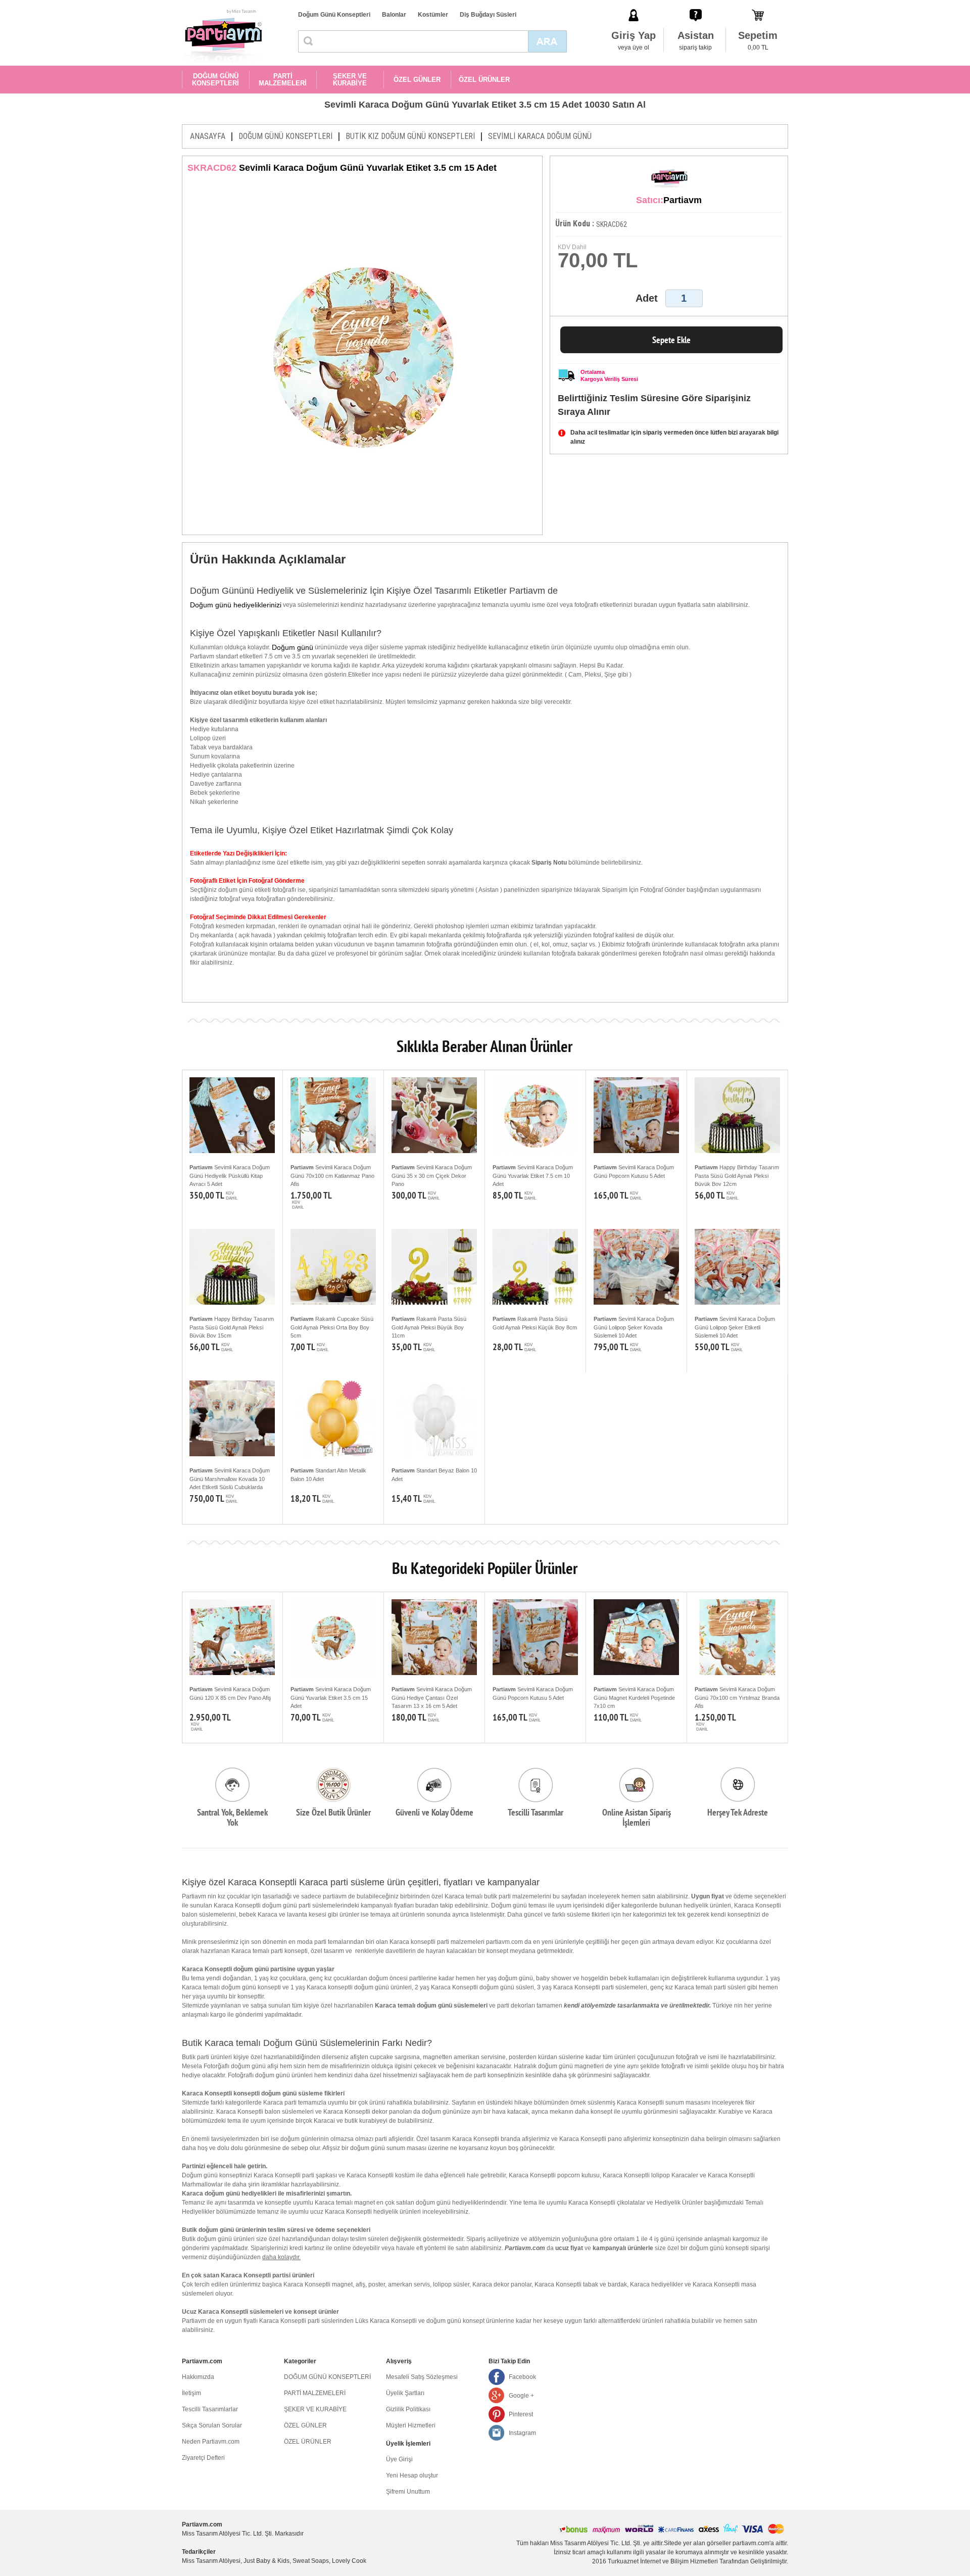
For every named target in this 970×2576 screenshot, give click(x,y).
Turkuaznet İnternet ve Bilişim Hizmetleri (663, 2561)
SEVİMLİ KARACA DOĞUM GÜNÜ (540, 136)
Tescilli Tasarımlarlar (210, 2409)
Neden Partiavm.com (211, 2442)
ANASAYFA (208, 136)
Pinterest (521, 2414)
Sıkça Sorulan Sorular (212, 2425)
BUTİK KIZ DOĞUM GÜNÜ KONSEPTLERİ (410, 136)
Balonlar (394, 15)
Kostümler (433, 15)
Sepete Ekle (671, 340)
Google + (521, 2396)
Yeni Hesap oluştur (412, 2475)
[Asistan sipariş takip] (696, 5)
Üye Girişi (399, 2459)
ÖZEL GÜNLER (417, 80)
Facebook (522, 2377)
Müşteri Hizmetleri (411, 2425)
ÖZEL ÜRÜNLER (484, 80)
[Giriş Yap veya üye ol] (634, 5)
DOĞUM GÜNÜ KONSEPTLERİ (215, 80)
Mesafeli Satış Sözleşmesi (422, 2377)
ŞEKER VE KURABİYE (350, 80)
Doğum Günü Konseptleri (334, 15)
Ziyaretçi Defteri (203, 2458)
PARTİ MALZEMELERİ (283, 80)
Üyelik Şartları (405, 2393)
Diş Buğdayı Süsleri (488, 15)
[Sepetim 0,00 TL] (758, 5)
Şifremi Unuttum (408, 2492)
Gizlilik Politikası (408, 2409)
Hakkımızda (198, 2377)
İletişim (191, 2393)
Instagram (522, 2433)
